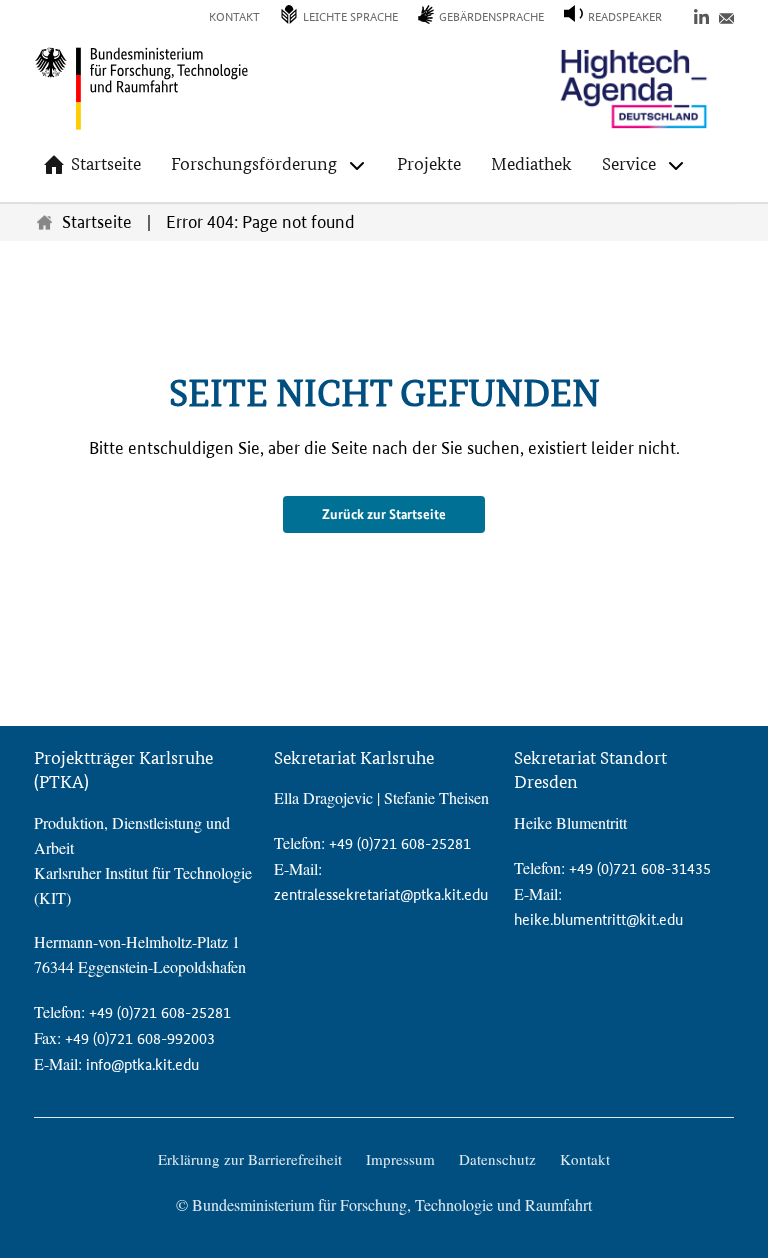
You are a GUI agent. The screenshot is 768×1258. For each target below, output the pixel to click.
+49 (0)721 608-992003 (140, 1038)
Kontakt (234, 17)
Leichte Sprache (350, 17)
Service (629, 163)
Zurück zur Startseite (384, 514)
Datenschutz (497, 1159)
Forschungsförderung (254, 163)
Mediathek (531, 163)
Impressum (400, 1159)
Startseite (106, 163)
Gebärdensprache (491, 17)
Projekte (429, 163)
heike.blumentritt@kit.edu (598, 919)
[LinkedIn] (701, 15)
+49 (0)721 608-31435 (640, 868)
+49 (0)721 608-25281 (160, 1012)
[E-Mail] (726, 15)
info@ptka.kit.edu (142, 1064)
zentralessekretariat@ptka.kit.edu (381, 894)
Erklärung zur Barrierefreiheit (250, 1159)
